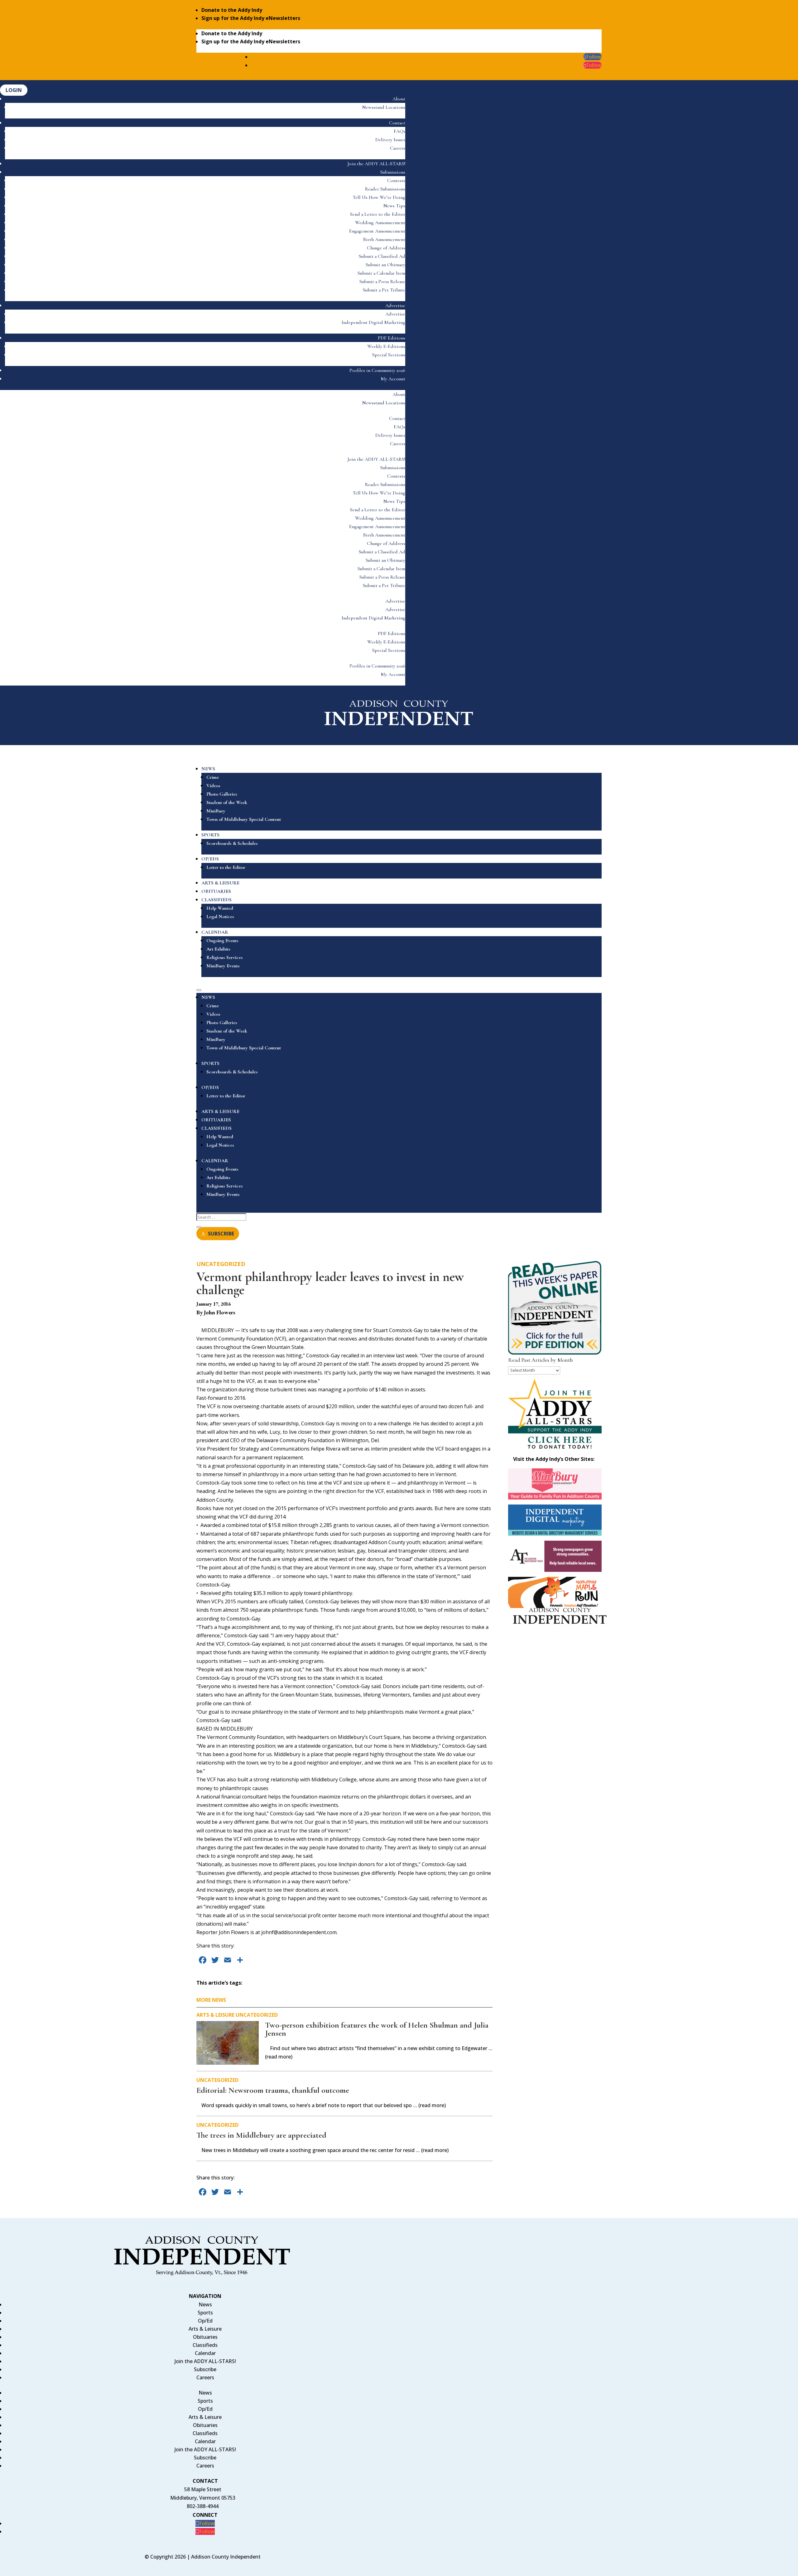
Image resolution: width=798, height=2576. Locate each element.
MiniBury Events (223, 966)
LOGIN (14, 90)
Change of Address (386, 248)
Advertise (395, 306)
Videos (213, 786)
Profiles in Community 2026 (377, 370)
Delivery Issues (390, 140)
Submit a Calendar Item (381, 273)
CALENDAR (215, 932)
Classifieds (205, 2345)
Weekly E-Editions (386, 346)
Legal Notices (220, 917)
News (205, 2304)
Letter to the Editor (226, 867)
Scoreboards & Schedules (232, 843)
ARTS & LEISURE (220, 883)
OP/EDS (210, 859)
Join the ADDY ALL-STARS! (376, 164)
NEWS (208, 769)
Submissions (393, 172)
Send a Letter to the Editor (378, 214)
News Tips (394, 206)
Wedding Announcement (380, 223)
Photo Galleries (222, 794)
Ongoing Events (222, 941)
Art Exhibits (218, 949)
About (399, 99)
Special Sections (389, 355)
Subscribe (205, 2369)
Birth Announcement (384, 239)
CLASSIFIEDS (216, 900)
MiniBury (216, 811)
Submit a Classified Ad (382, 256)
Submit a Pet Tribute (384, 290)
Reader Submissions (385, 189)
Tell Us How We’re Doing (379, 197)
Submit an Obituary (385, 265)
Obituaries (205, 2337)
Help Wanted (220, 908)
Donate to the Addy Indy (232, 10)
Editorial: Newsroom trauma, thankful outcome (273, 2090)
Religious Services (225, 957)
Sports (205, 2313)
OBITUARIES (216, 891)
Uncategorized (221, 1264)
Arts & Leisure (215, 2015)
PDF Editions (392, 338)
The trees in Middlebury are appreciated (261, 2135)
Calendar (205, 2353)
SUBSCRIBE (221, 1234)
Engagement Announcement (377, 231)
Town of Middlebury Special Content (244, 819)
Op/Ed (205, 2321)
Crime (213, 777)
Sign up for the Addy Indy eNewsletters (251, 18)
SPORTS (210, 835)
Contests (396, 181)
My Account (393, 379)
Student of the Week (227, 802)
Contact (397, 123)
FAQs (399, 131)
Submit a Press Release (382, 282)
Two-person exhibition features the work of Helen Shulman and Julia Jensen (377, 2029)
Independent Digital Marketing (373, 322)
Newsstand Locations (384, 107)
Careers (398, 148)
